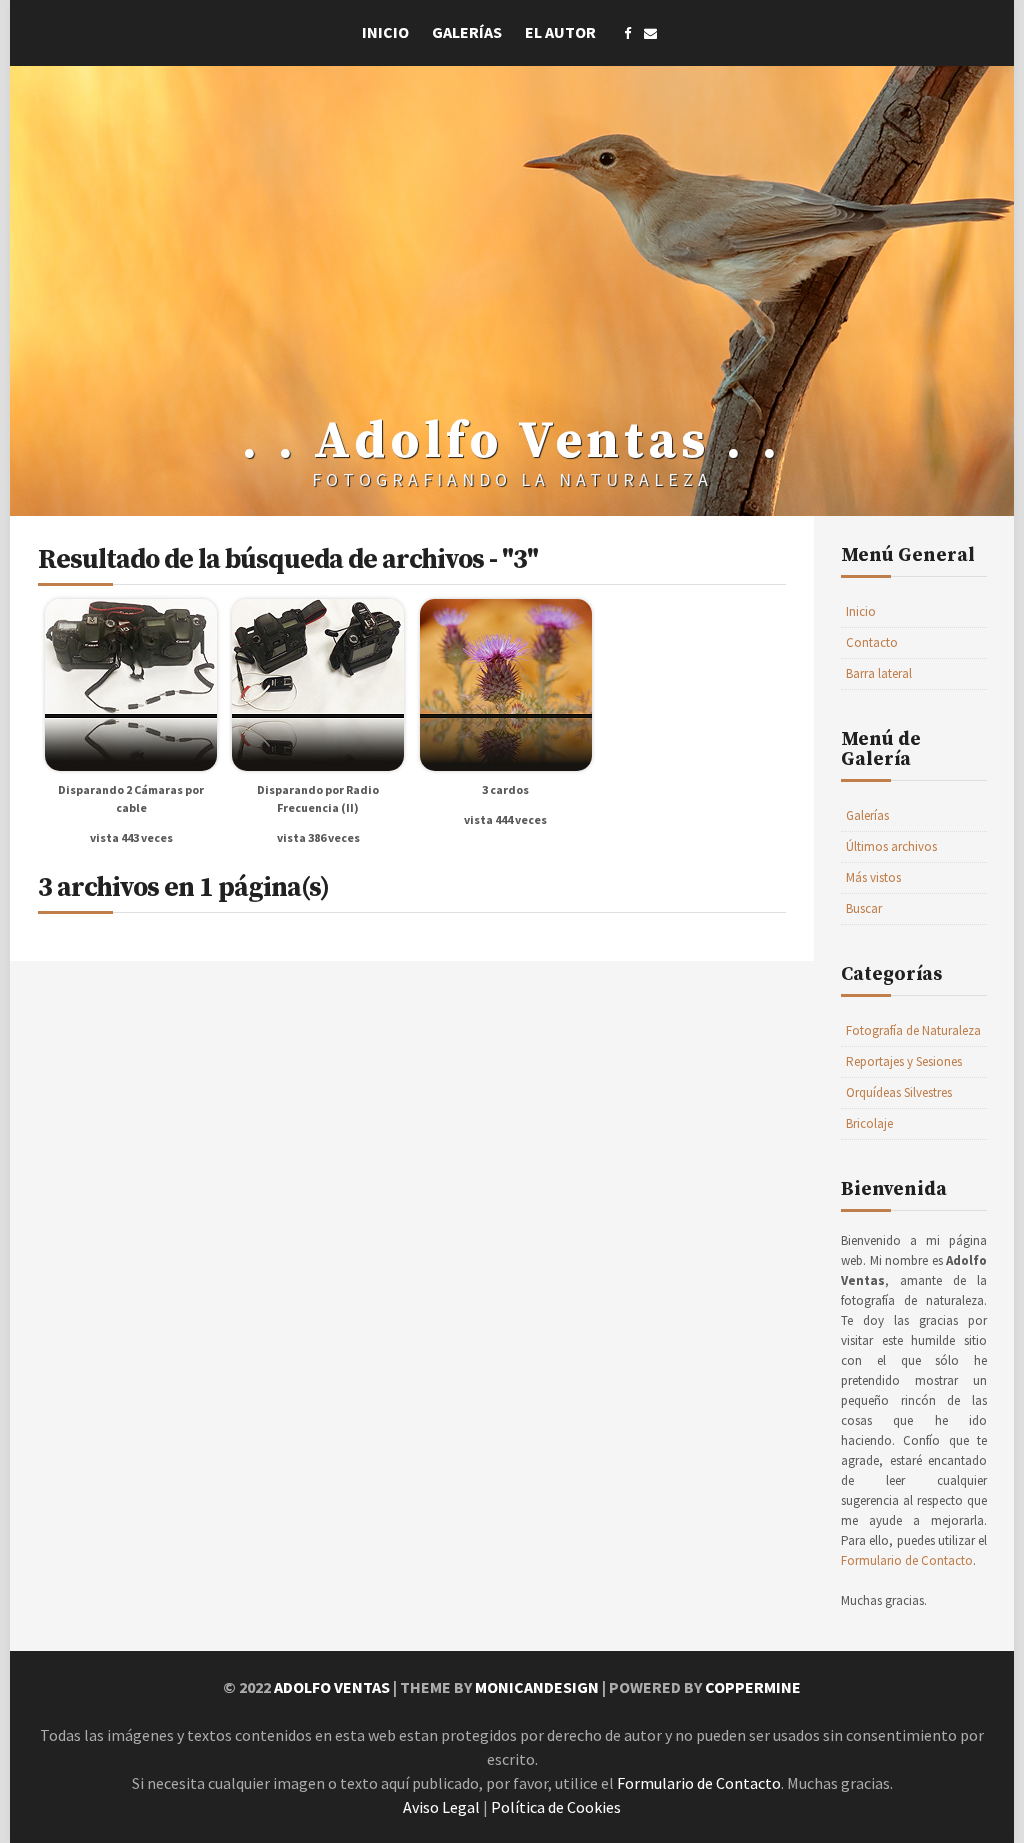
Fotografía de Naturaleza (913, 1030)
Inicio (385, 32)
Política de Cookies (556, 1807)
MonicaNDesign (537, 1687)
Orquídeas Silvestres (899, 1092)
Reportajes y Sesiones (904, 1061)
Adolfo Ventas (332, 1687)
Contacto (872, 642)
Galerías (467, 32)
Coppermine (753, 1687)
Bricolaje (869, 1123)
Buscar (864, 908)
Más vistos (873, 877)
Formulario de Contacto (907, 1560)
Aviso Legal (441, 1807)
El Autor (560, 32)
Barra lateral (879, 673)
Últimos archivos (891, 846)
